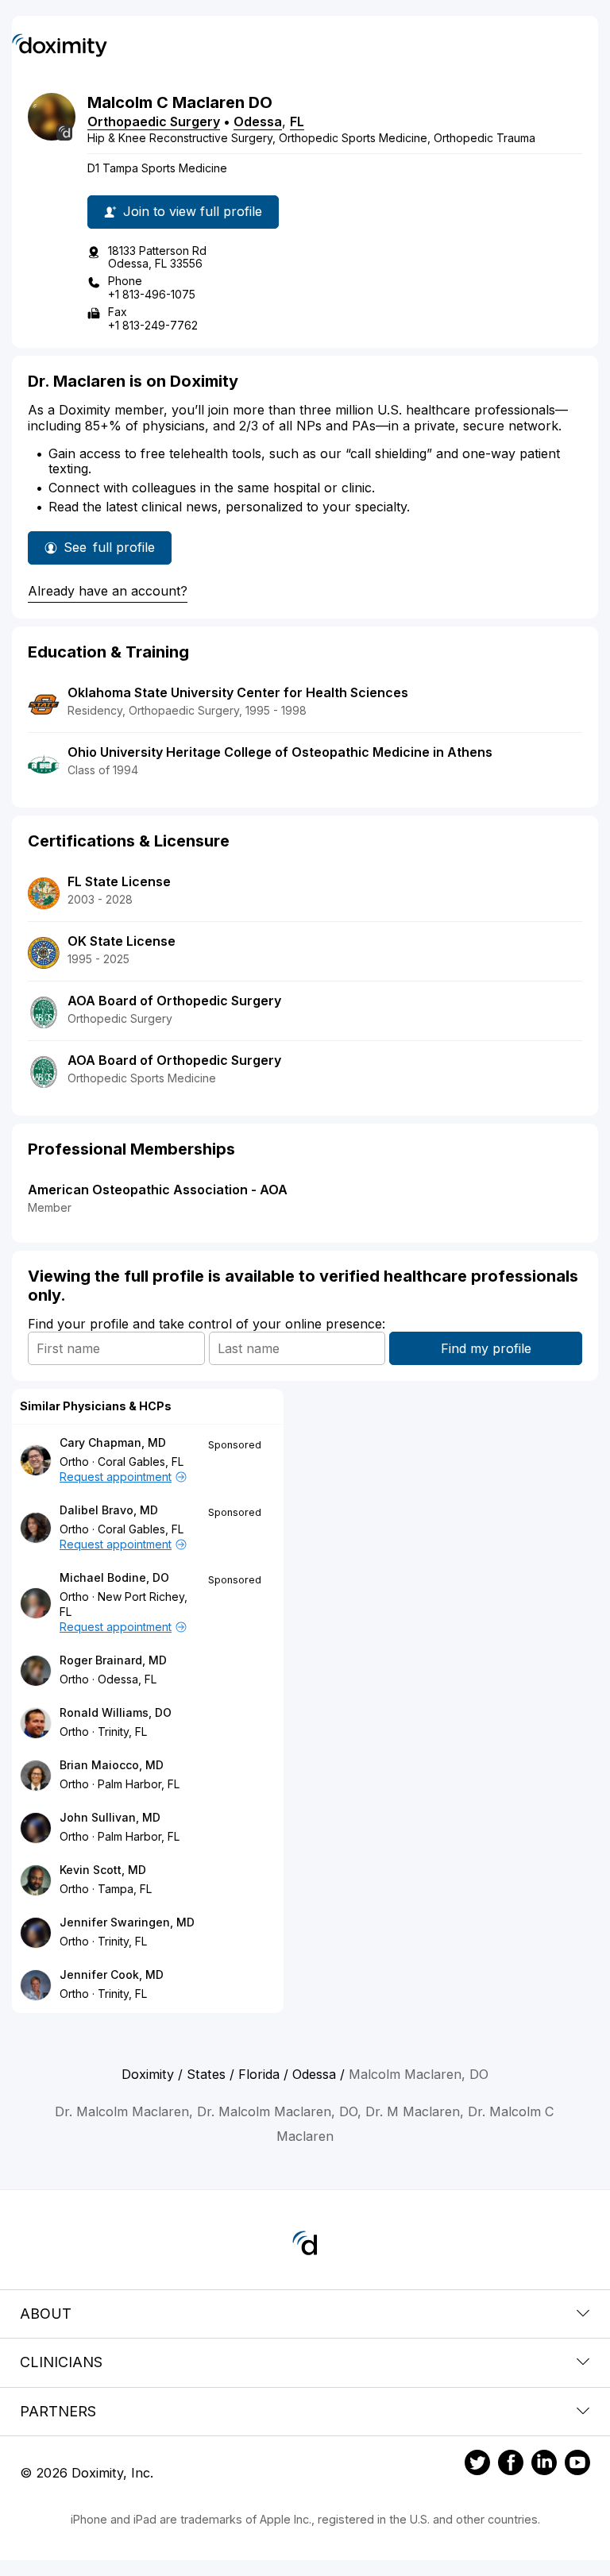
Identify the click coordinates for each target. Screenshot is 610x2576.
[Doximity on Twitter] (477, 2465)
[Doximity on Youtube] (577, 2465)
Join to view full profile (193, 211)
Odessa (258, 121)
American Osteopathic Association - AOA (158, 1190)
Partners (58, 2411)
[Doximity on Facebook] (511, 2465)
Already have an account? (108, 591)
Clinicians (61, 2362)
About (46, 2314)
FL (297, 121)
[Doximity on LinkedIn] (544, 2465)
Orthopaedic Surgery (154, 121)
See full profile (115, 552)
